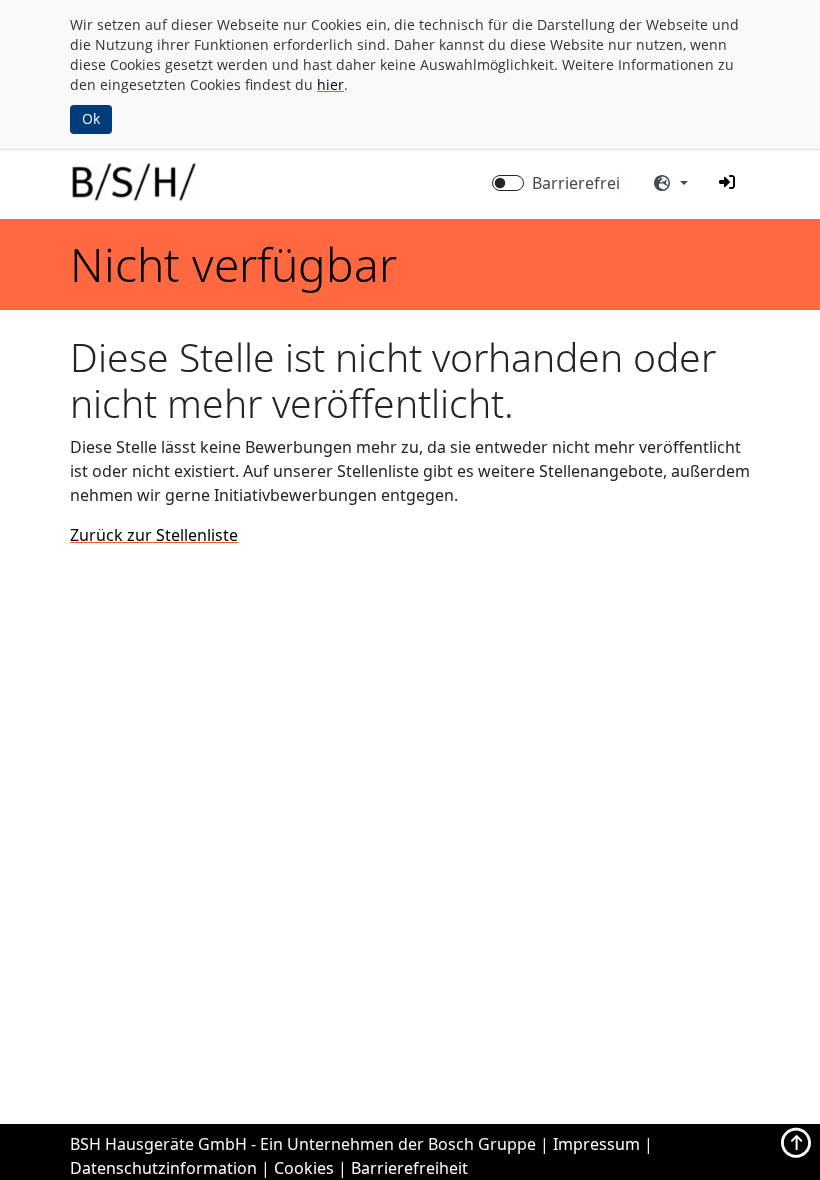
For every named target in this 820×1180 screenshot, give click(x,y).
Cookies (304, 1168)
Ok (91, 118)
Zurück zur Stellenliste (154, 535)
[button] (727, 182)
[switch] (508, 183)
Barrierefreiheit (409, 1168)
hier (330, 84)
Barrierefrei (576, 183)
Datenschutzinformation (163, 1168)
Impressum (596, 1144)
